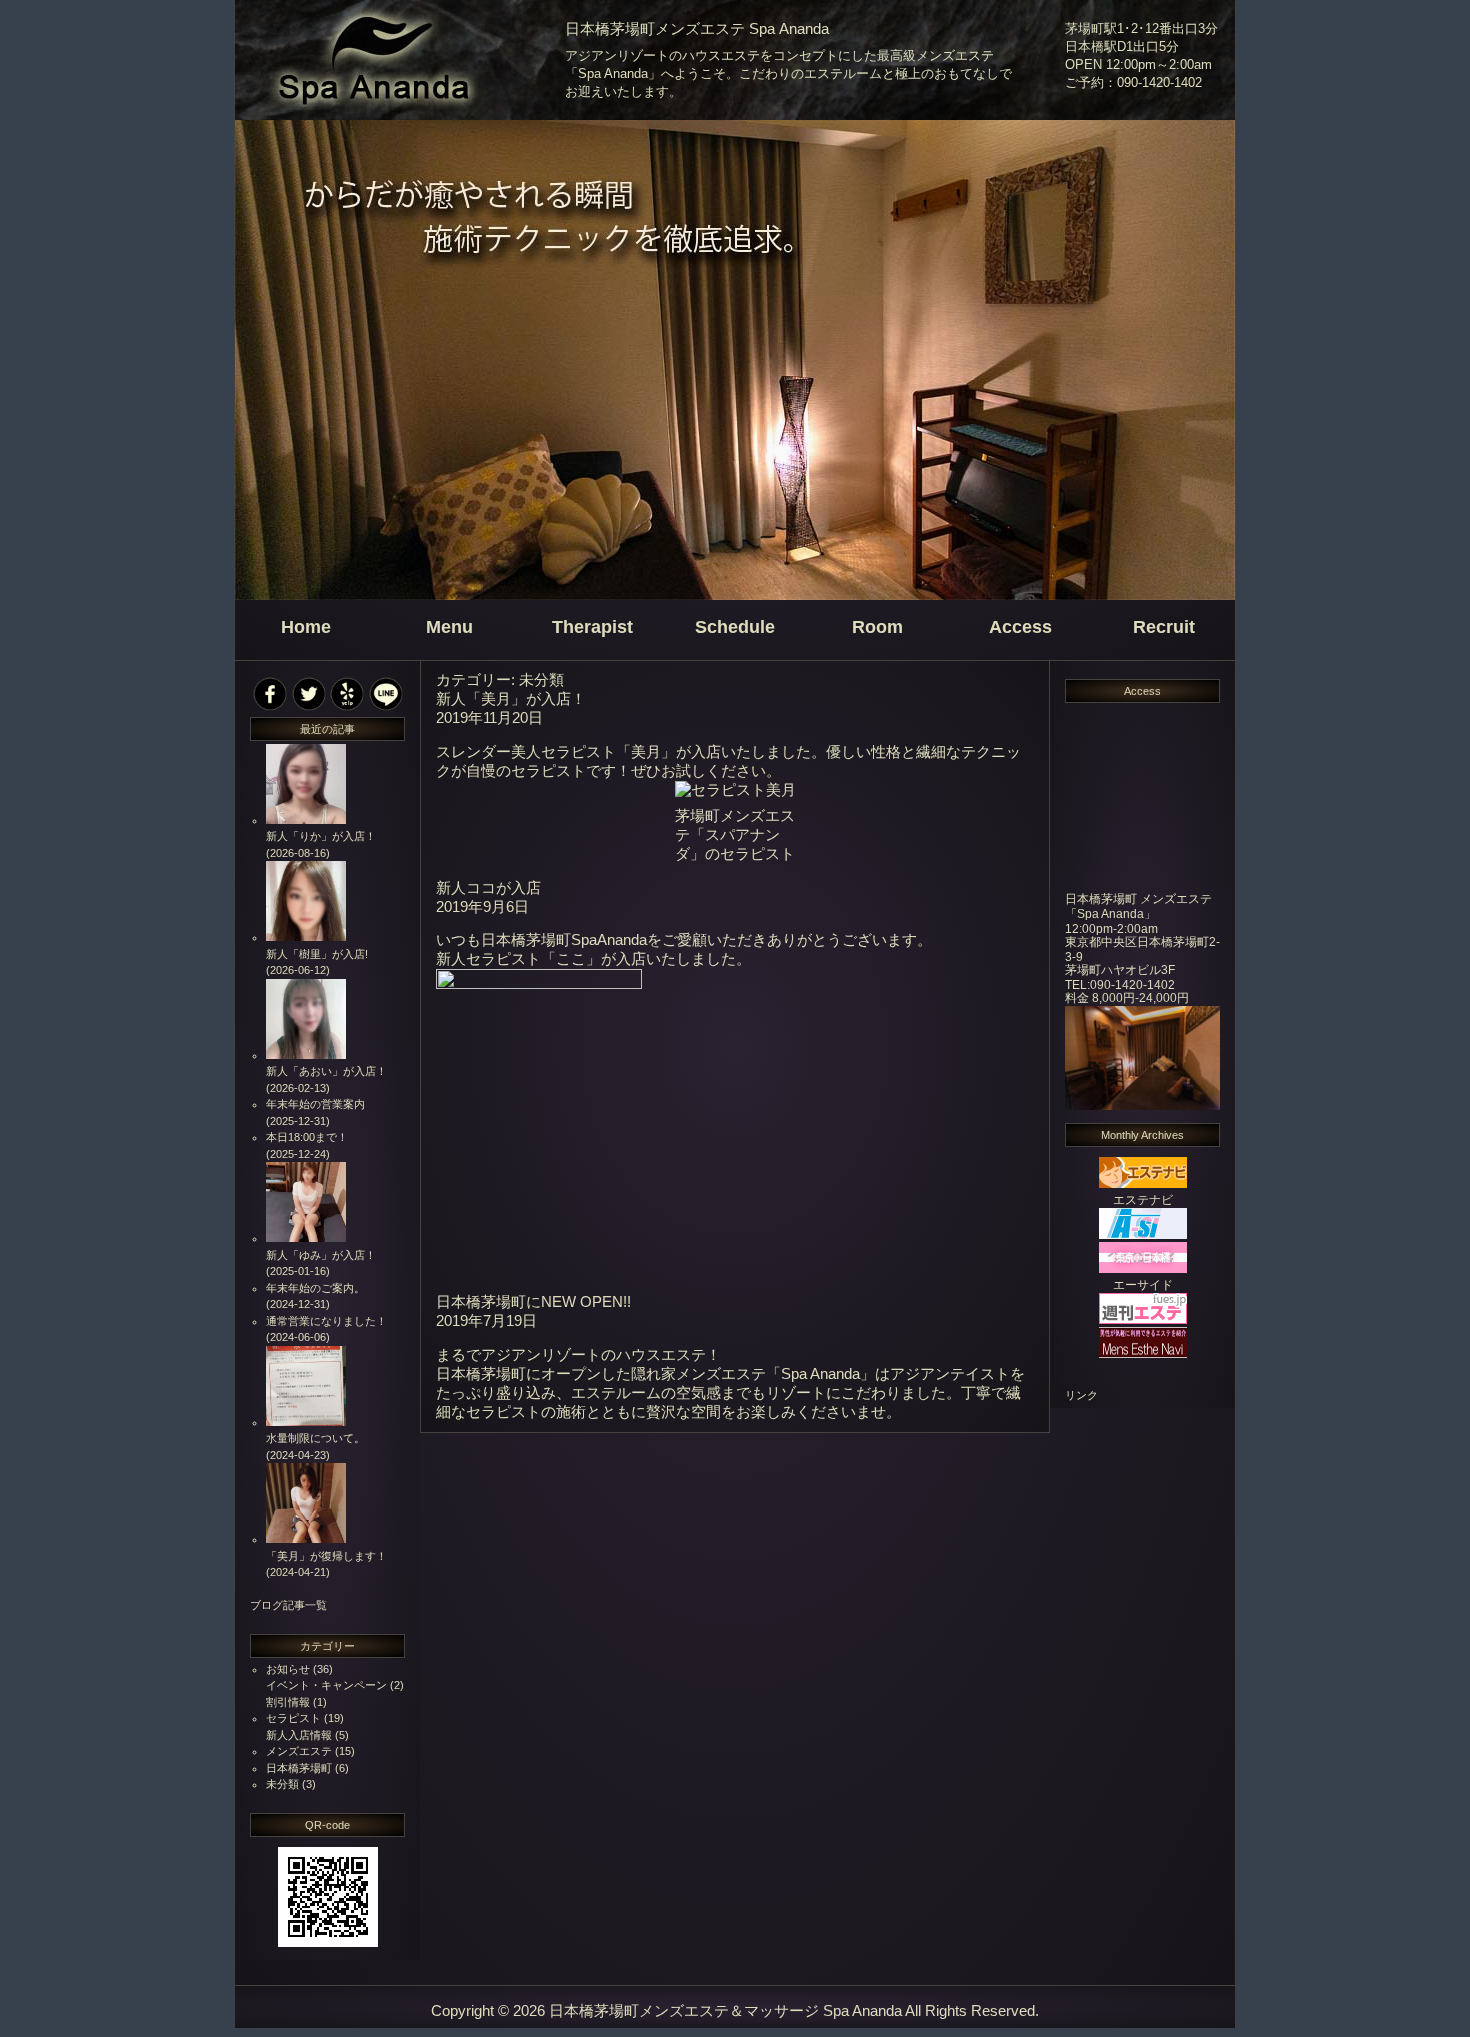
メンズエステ (299, 1751)
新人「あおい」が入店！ (326, 1071)
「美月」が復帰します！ (326, 1556)
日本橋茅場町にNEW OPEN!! (533, 1302)
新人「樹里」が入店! (317, 954)
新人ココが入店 (488, 888)
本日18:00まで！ (307, 1137)
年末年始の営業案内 (315, 1104)
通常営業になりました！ (326, 1321)
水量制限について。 (315, 1438)
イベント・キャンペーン (326, 1685)
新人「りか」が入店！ (321, 836)
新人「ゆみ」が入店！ (321, 1255)
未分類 (282, 1784)
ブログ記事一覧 (288, 1605)
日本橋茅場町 (299, 1768)
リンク (1081, 1395)
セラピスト (293, 1718)
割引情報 (288, 1702)
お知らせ (288, 1669)
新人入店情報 (299, 1735)
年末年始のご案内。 (315, 1288)
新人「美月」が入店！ (511, 699)
